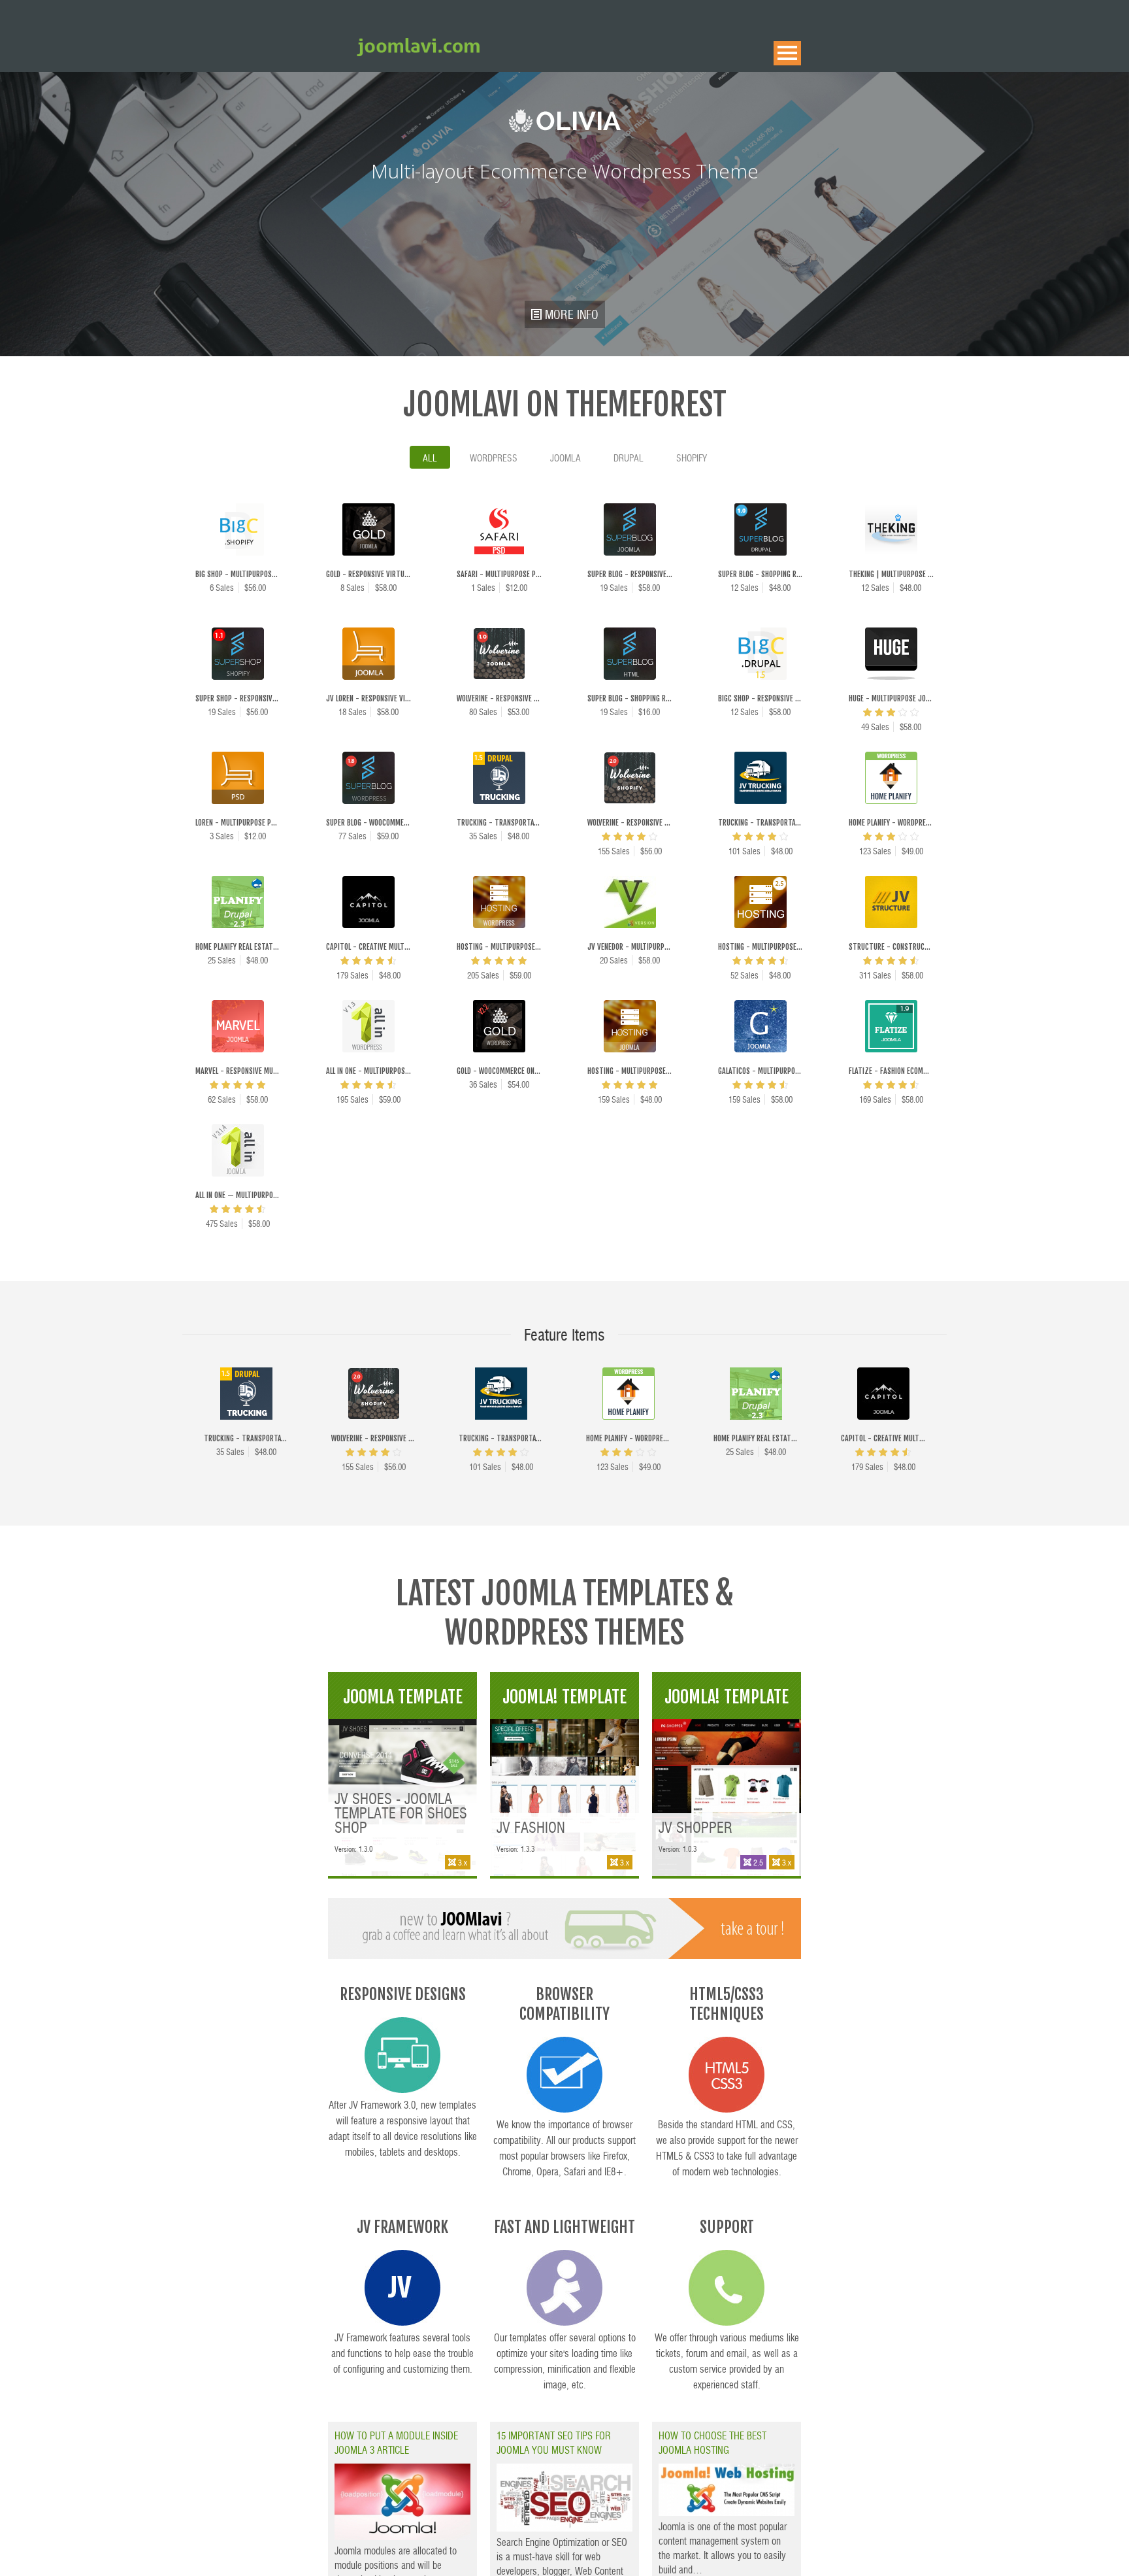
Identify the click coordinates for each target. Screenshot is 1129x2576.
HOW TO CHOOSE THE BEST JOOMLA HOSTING (712, 2442)
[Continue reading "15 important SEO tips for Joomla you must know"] (564, 2527)
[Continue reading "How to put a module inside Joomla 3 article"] (402, 2536)
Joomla (565, 458)
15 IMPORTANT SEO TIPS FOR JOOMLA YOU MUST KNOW (554, 2442)
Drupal (629, 458)
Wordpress (494, 458)
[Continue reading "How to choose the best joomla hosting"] (727, 2512)
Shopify (692, 458)
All (430, 458)
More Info (410, 1771)
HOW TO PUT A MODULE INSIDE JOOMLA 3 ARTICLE (396, 2442)
